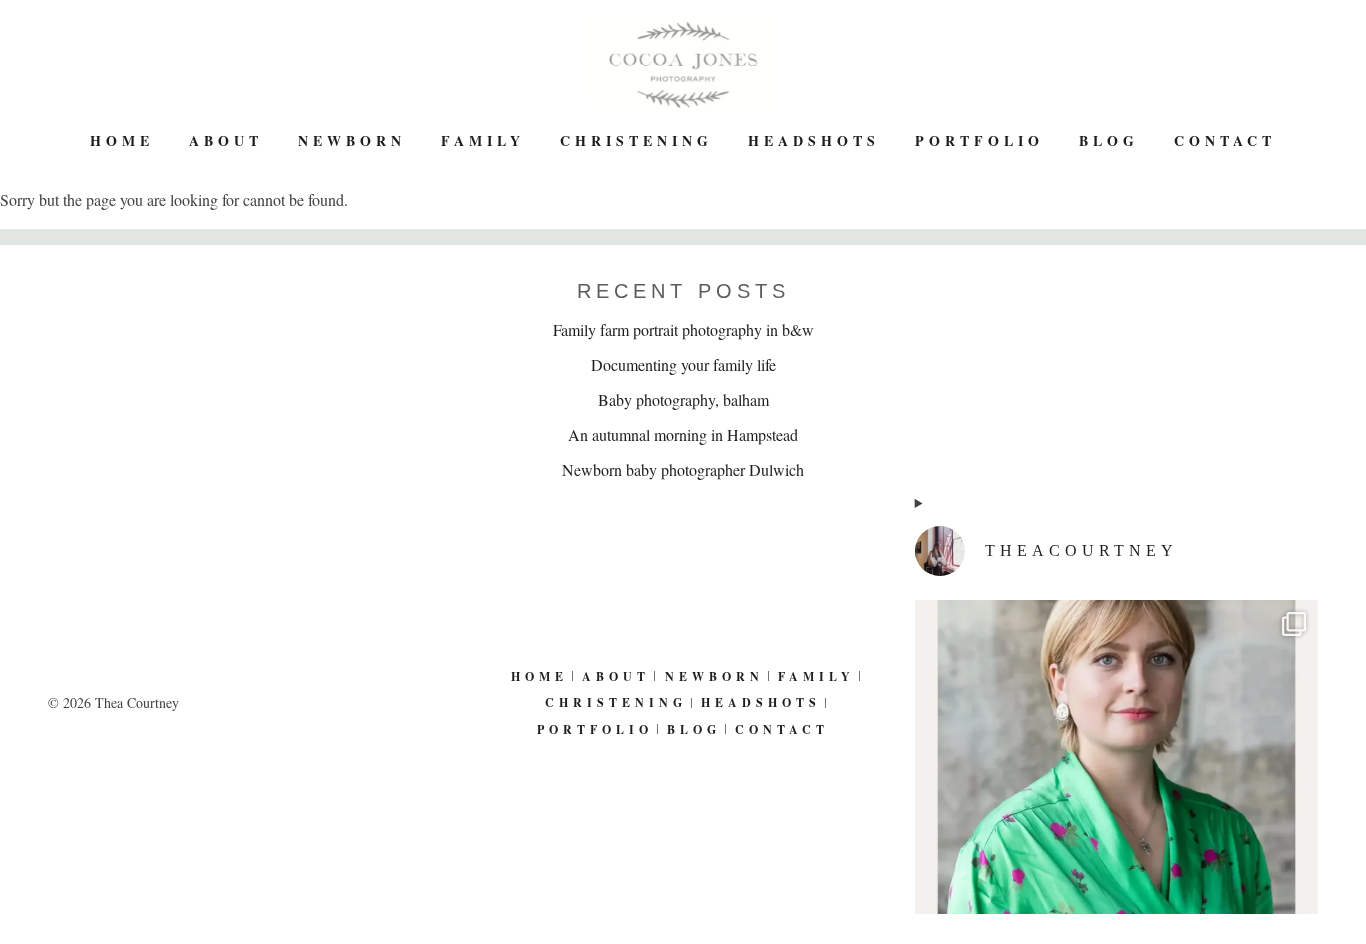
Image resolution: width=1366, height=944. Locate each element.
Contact (1225, 140)
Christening (636, 140)
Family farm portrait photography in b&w (683, 329)
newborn (352, 140)
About (226, 140)
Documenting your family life (683, 364)
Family (483, 140)
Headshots (814, 140)
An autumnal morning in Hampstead (683, 434)
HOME (122, 140)
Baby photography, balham (683, 399)
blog (1109, 140)
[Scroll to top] (1337, 862)
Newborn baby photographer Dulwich (683, 469)
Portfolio (979, 140)
